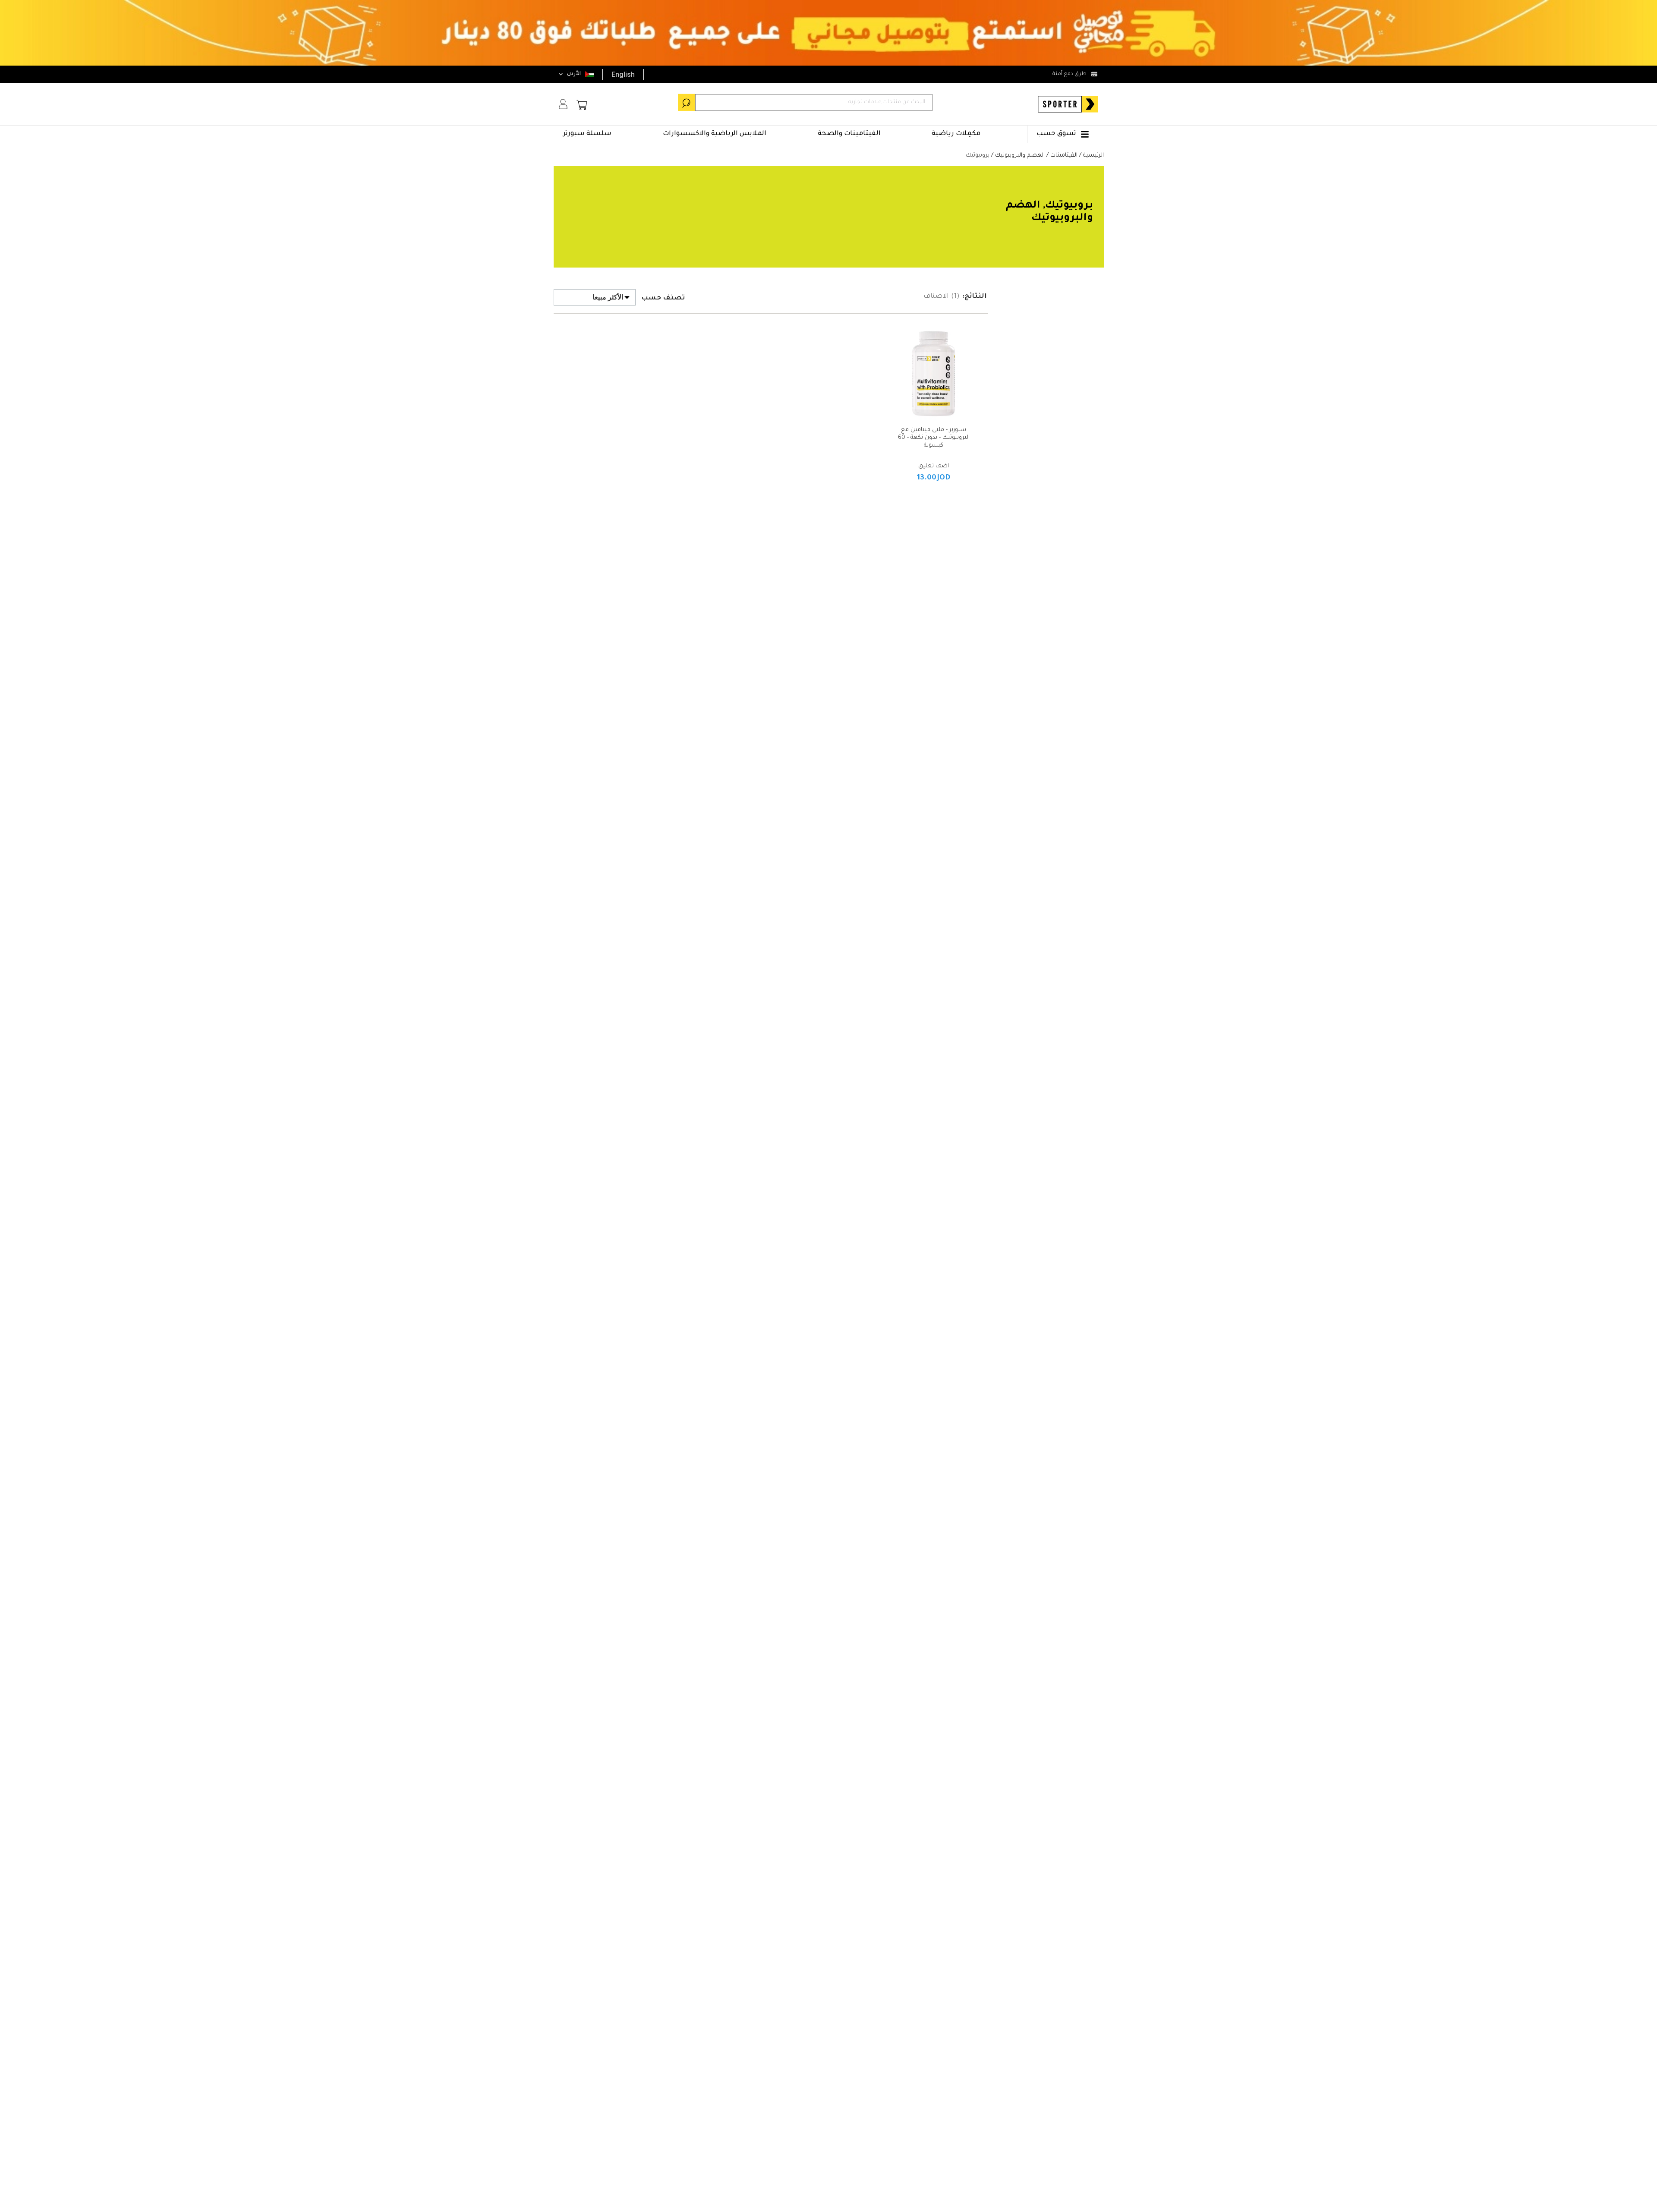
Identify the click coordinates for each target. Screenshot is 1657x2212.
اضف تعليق (934, 466)
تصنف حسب (663, 298)
